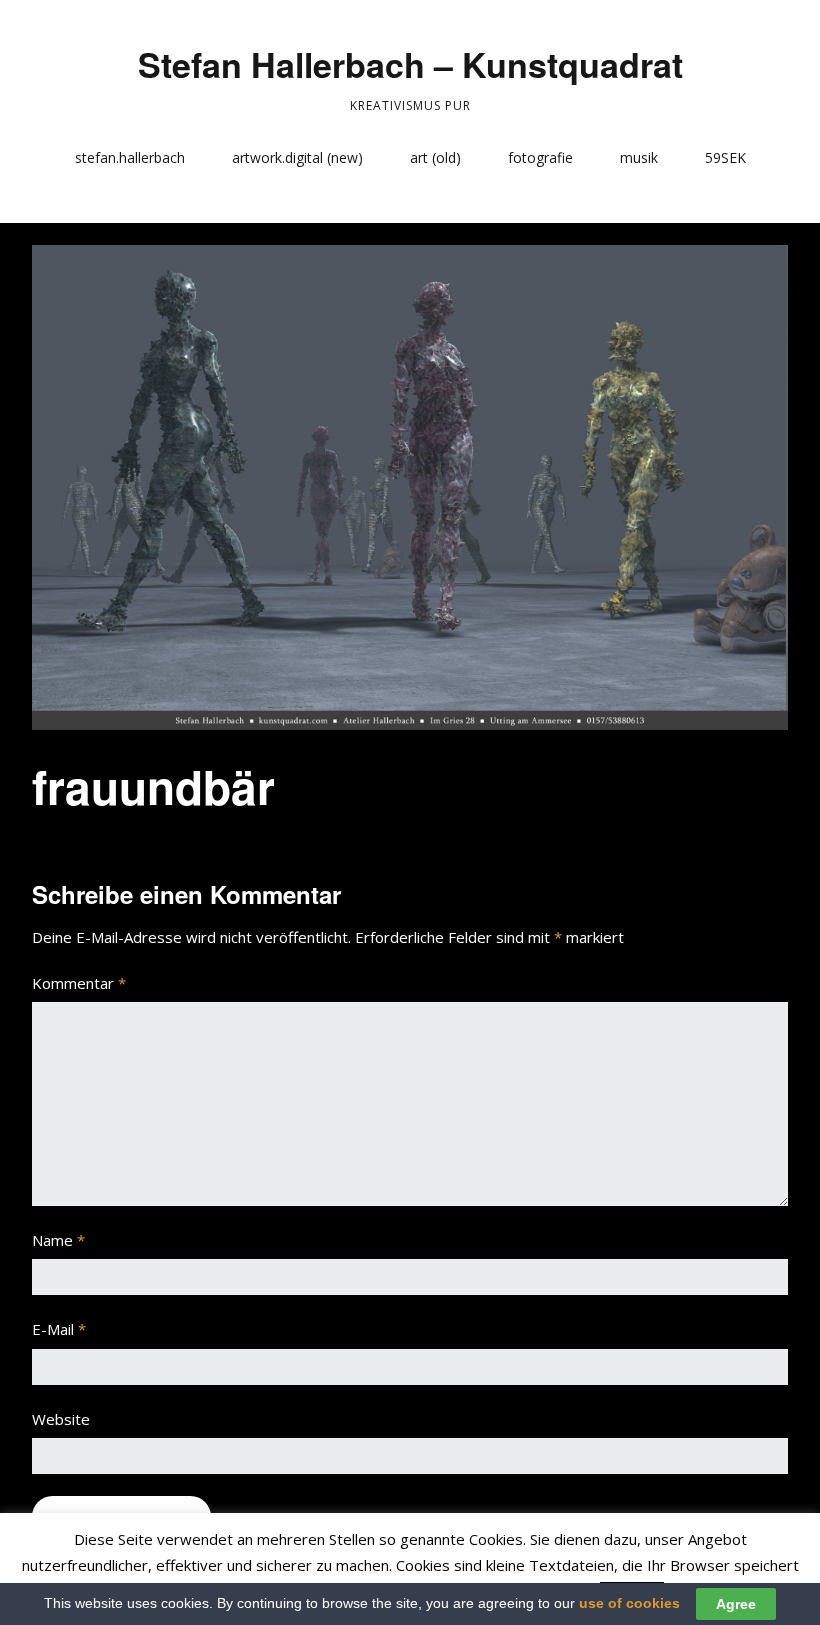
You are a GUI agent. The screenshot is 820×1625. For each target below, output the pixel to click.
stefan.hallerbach (130, 157)
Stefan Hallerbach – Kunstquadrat (410, 64)
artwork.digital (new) (297, 157)
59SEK (725, 157)
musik (639, 157)
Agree (736, 1604)
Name (58, 1240)
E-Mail (59, 1329)
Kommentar (79, 983)
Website (61, 1419)
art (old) (435, 157)
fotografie (540, 157)
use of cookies (629, 1603)
